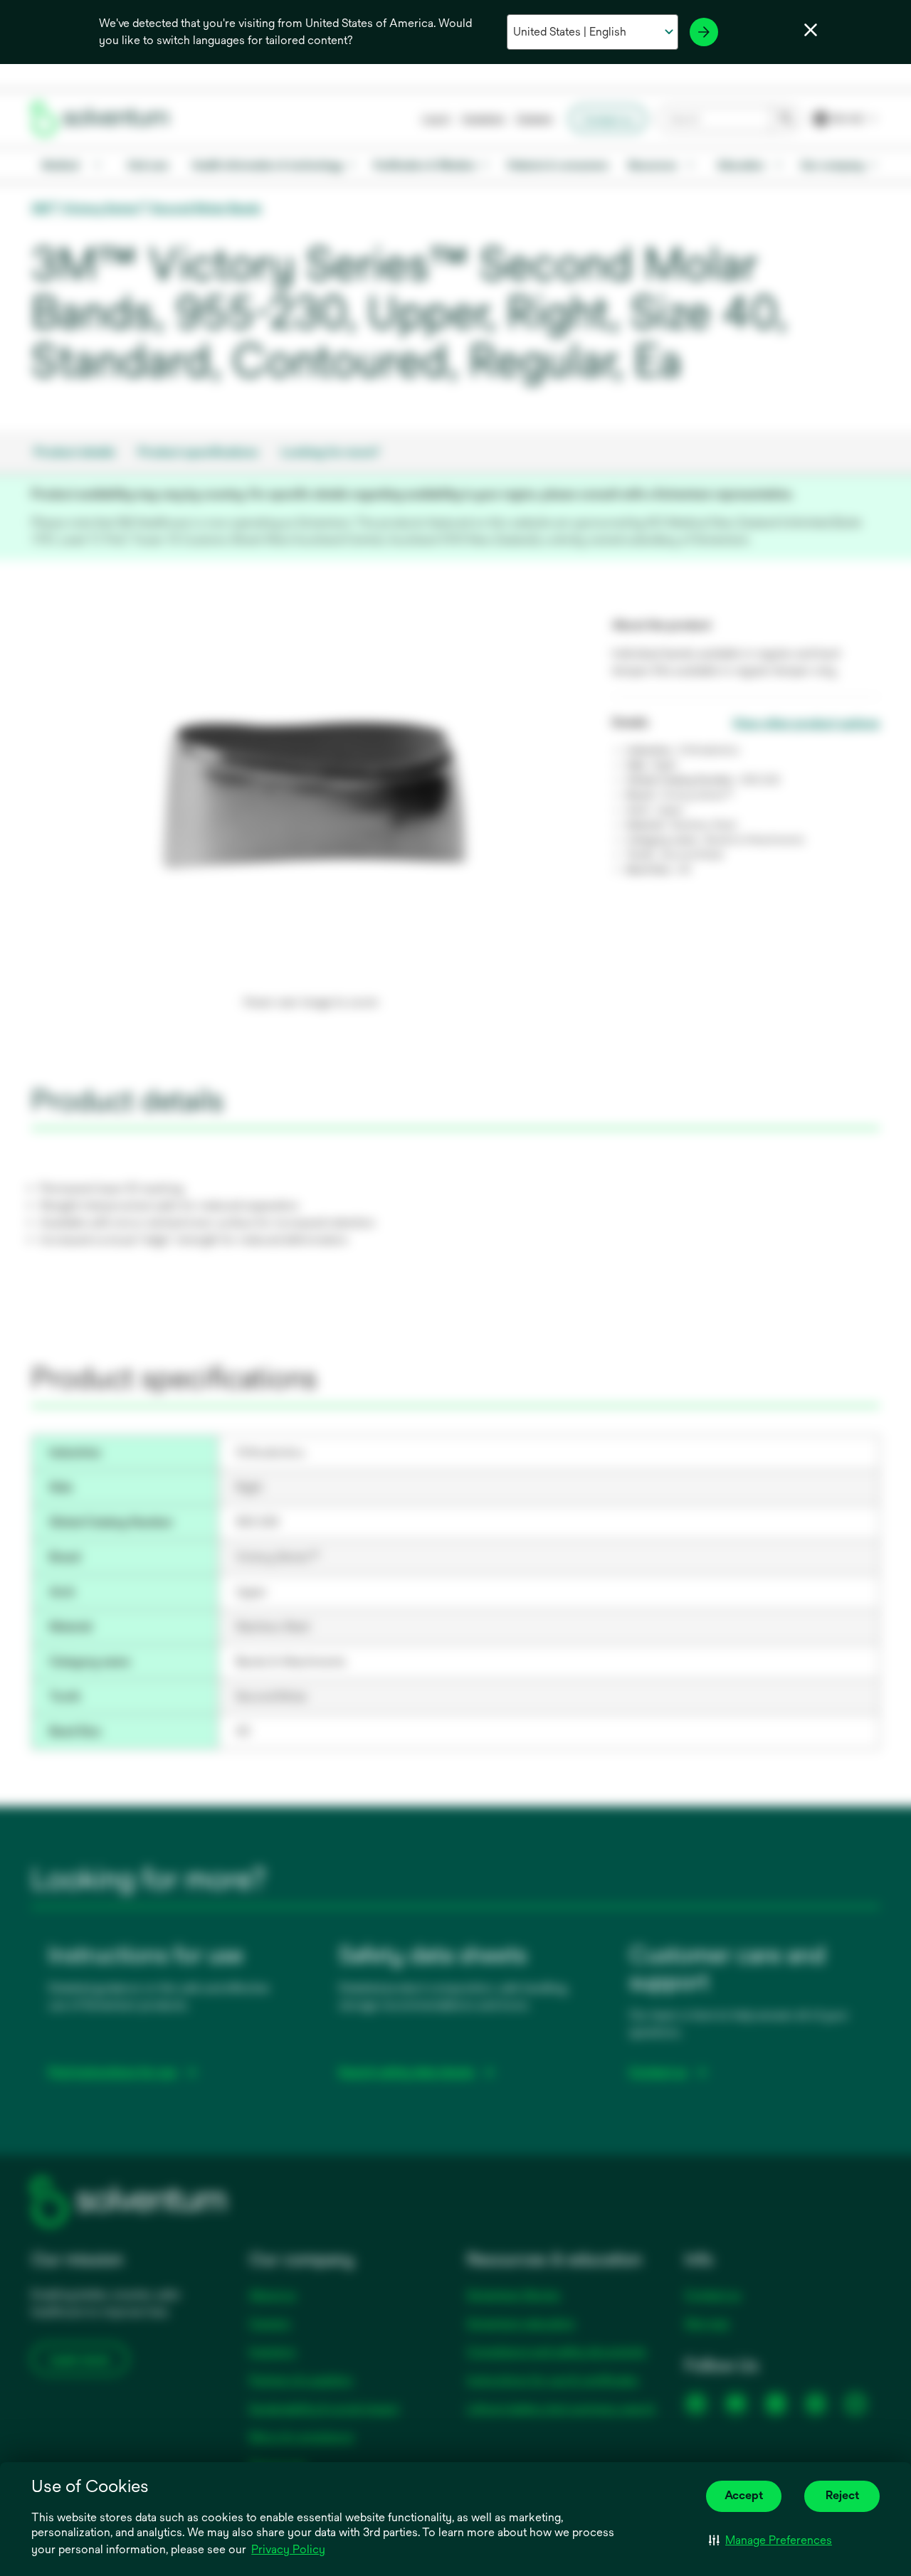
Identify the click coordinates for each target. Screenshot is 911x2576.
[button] (770, 2540)
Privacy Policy (288, 2549)
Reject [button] (842, 2495)
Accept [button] (744, 2495)
